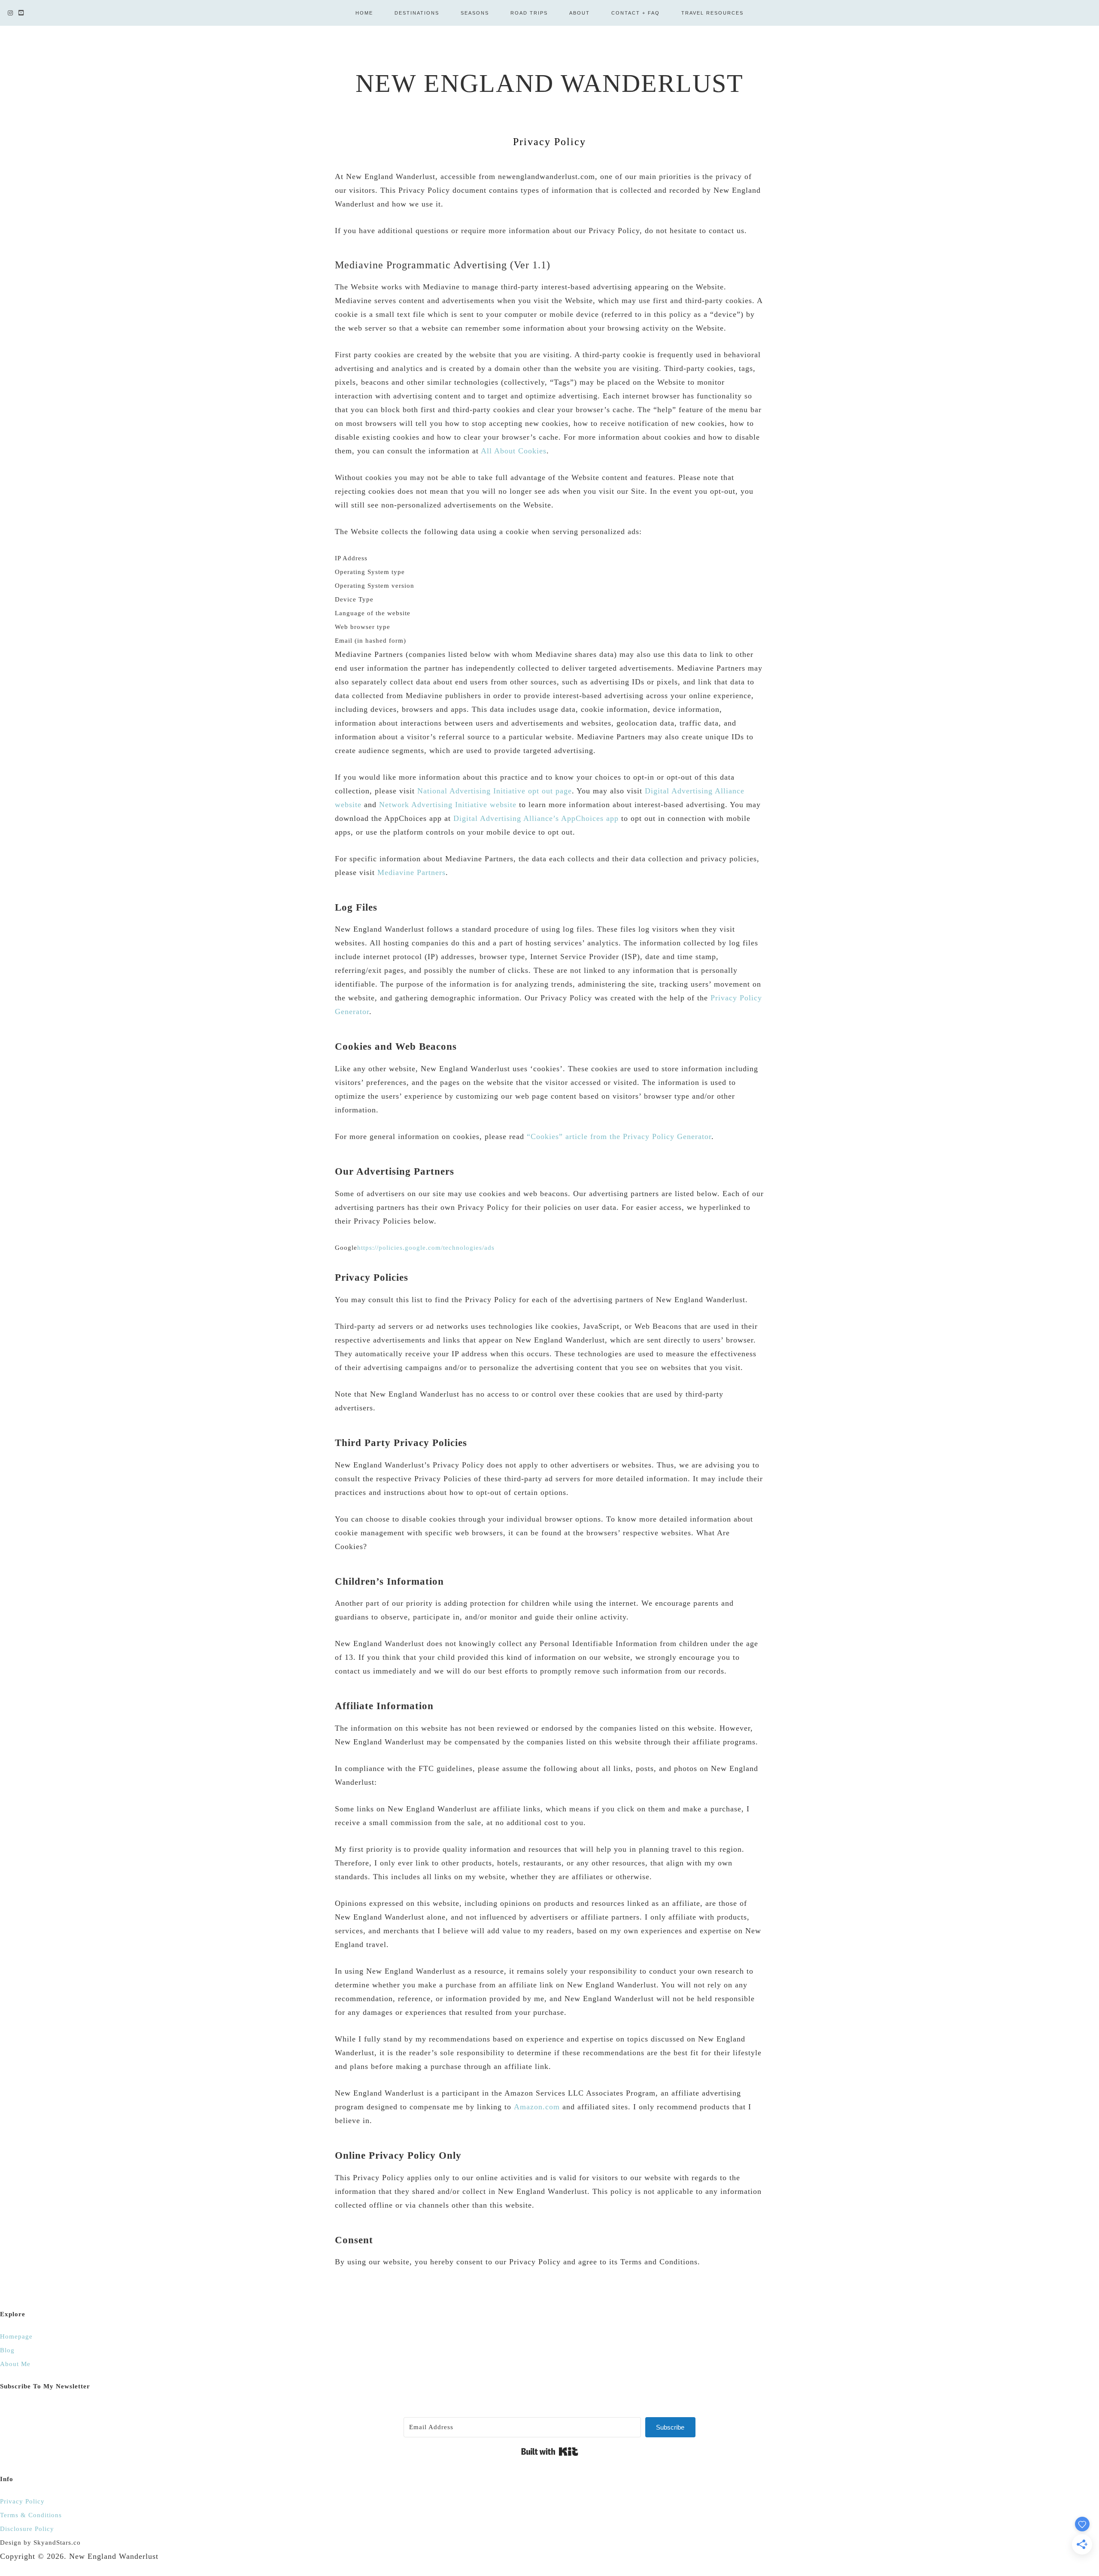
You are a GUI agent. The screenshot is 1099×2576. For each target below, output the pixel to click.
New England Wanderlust (549, 83)
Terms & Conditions (31, 2515)
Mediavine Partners (411, 872)
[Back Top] (1082, 2564)
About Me (15, 2364)
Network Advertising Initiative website (448, 805)
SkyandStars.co (57, 2543)
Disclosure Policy (27, 2529)
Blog (7, 2350)
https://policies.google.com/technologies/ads (426, 1248)
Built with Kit (550, 2451)
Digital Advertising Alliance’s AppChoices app (536, 818)
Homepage (16, 2336)
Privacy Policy (22, 2501)
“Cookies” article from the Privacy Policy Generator (619, 1136)
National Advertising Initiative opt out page (495, 791)
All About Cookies (514, 451)
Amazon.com (537, 2107)
